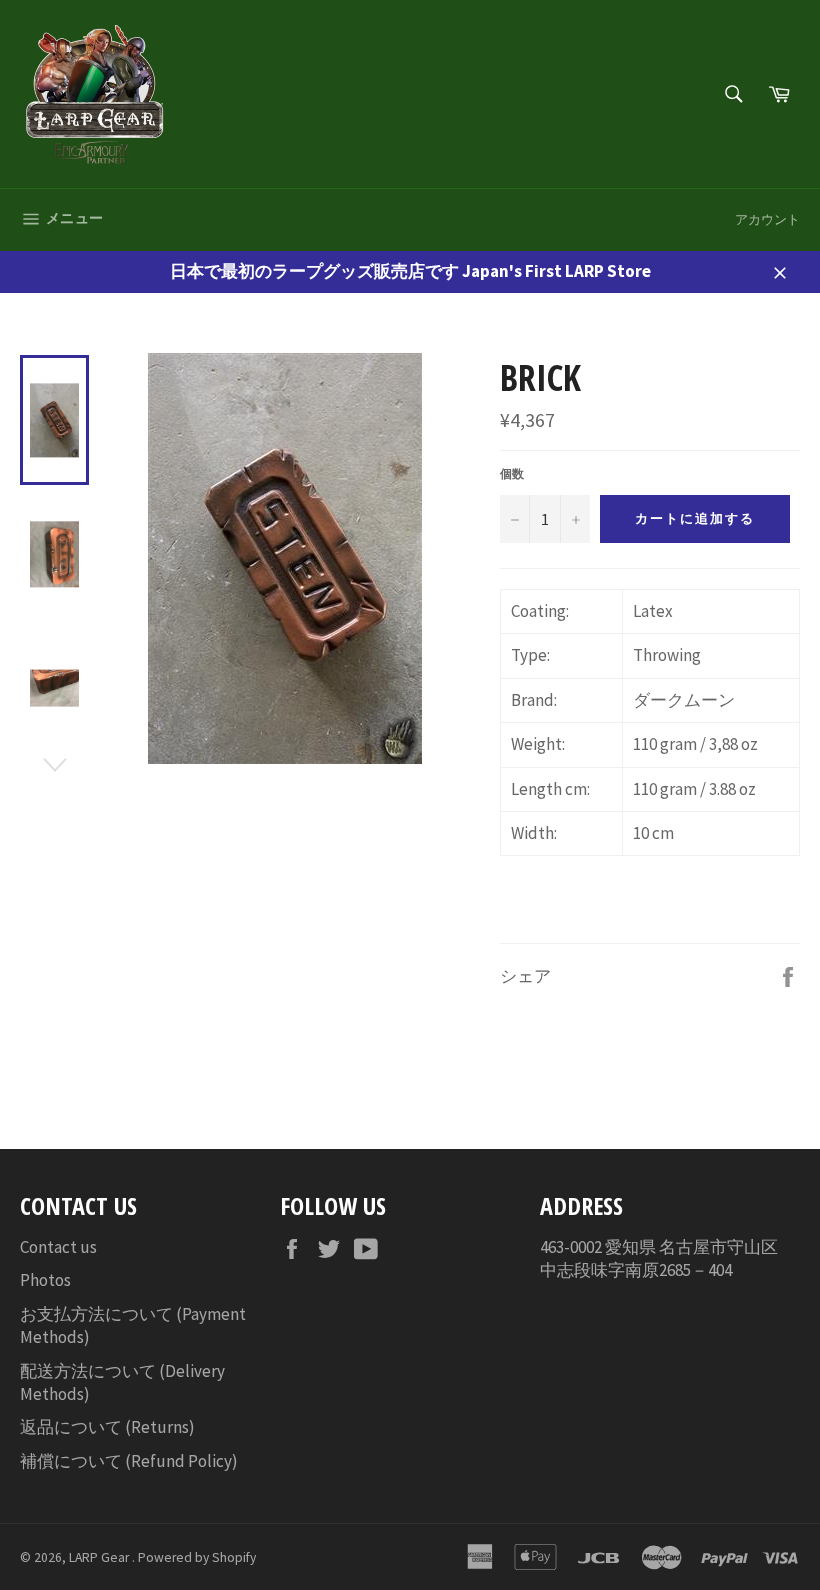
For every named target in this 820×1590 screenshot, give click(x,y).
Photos (45, 1280)
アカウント (767, 219)
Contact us (58, 1247)
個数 (512, 473)
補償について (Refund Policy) (129, 1461)
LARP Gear (100, 1557)
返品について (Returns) (107, 1427)
